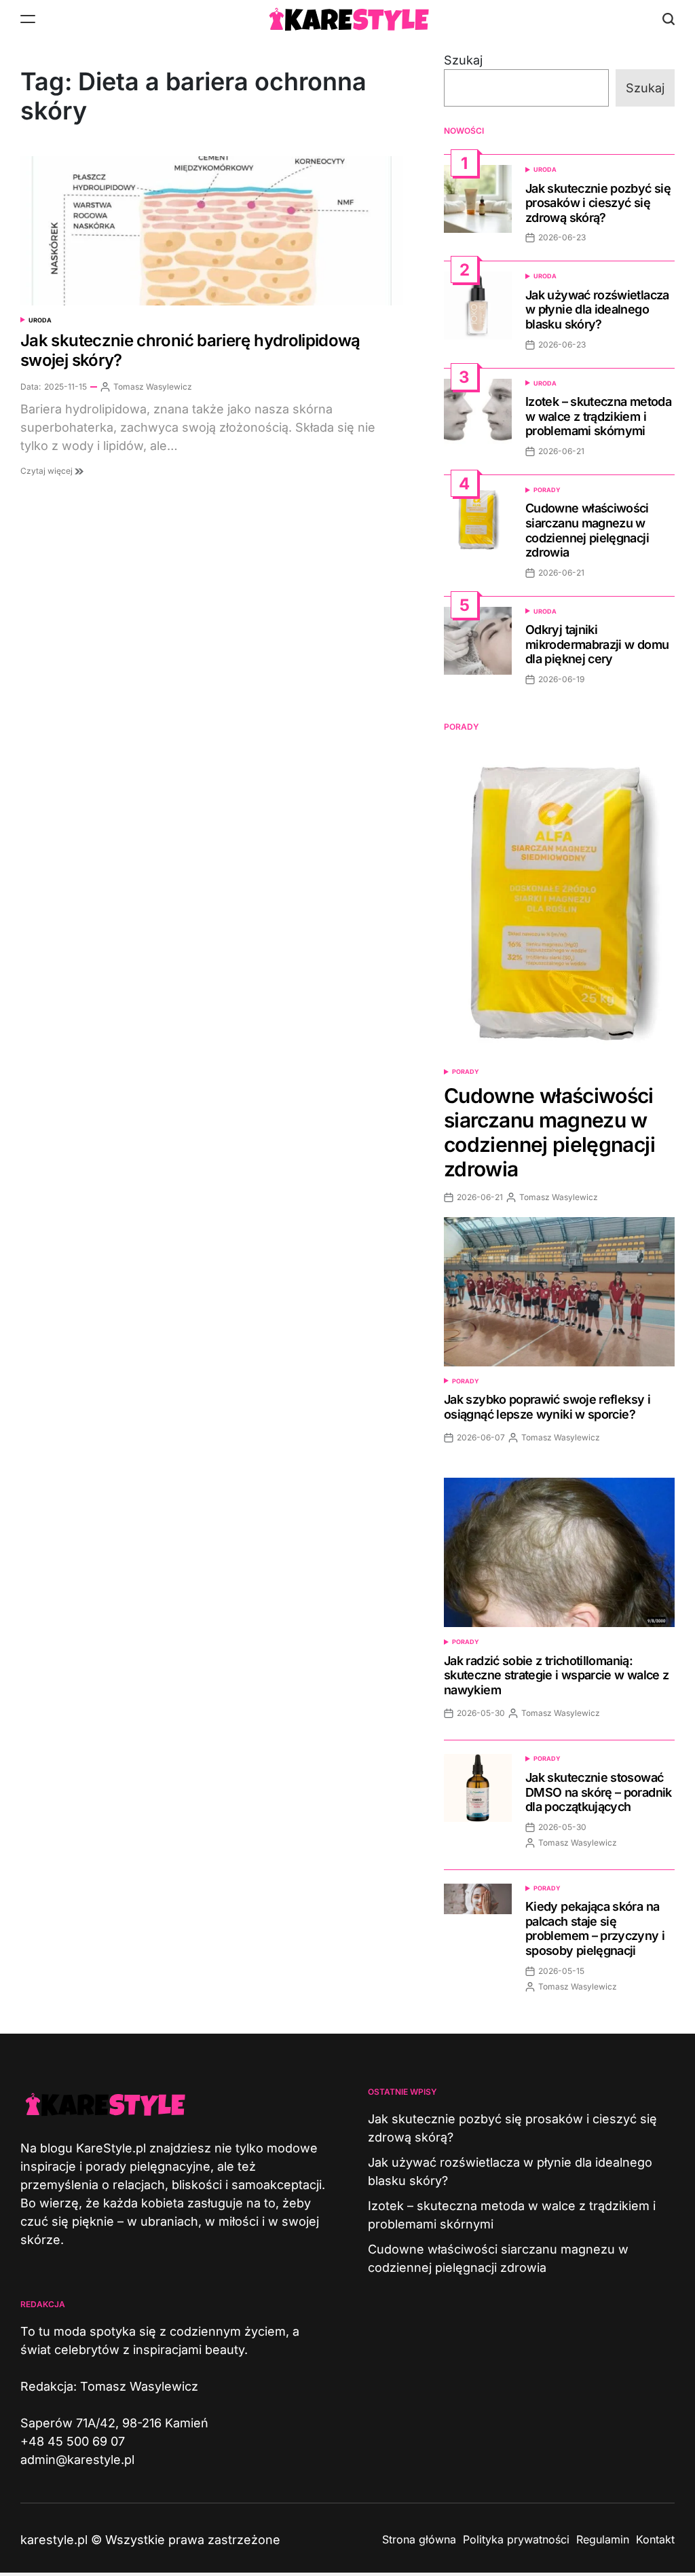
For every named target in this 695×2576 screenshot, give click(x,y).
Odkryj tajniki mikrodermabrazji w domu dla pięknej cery (597, 644)
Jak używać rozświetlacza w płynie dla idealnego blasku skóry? (597, 310)
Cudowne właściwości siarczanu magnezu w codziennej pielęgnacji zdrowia (587, 530)
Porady (547, 490)
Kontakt (655, 2539)
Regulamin (603, 2539)
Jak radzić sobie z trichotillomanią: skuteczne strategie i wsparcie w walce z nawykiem (556, 1675)
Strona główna (419, 2539)
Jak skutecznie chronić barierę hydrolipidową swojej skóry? (190, 350)
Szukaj (463, 60)
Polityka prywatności (516, 2539)
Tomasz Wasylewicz (153, 387)
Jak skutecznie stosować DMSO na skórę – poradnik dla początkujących (599, 1792)
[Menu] (28, 19)
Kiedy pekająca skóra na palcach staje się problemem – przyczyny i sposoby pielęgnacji (595, 1928)
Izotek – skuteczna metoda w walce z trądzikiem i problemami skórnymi (598, 416)
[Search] (669, 19)
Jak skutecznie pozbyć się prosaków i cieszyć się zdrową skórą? (598, 203)
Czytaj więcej (48, 471)
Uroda (40, 320)
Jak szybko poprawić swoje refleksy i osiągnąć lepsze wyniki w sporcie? (547, 1407)
